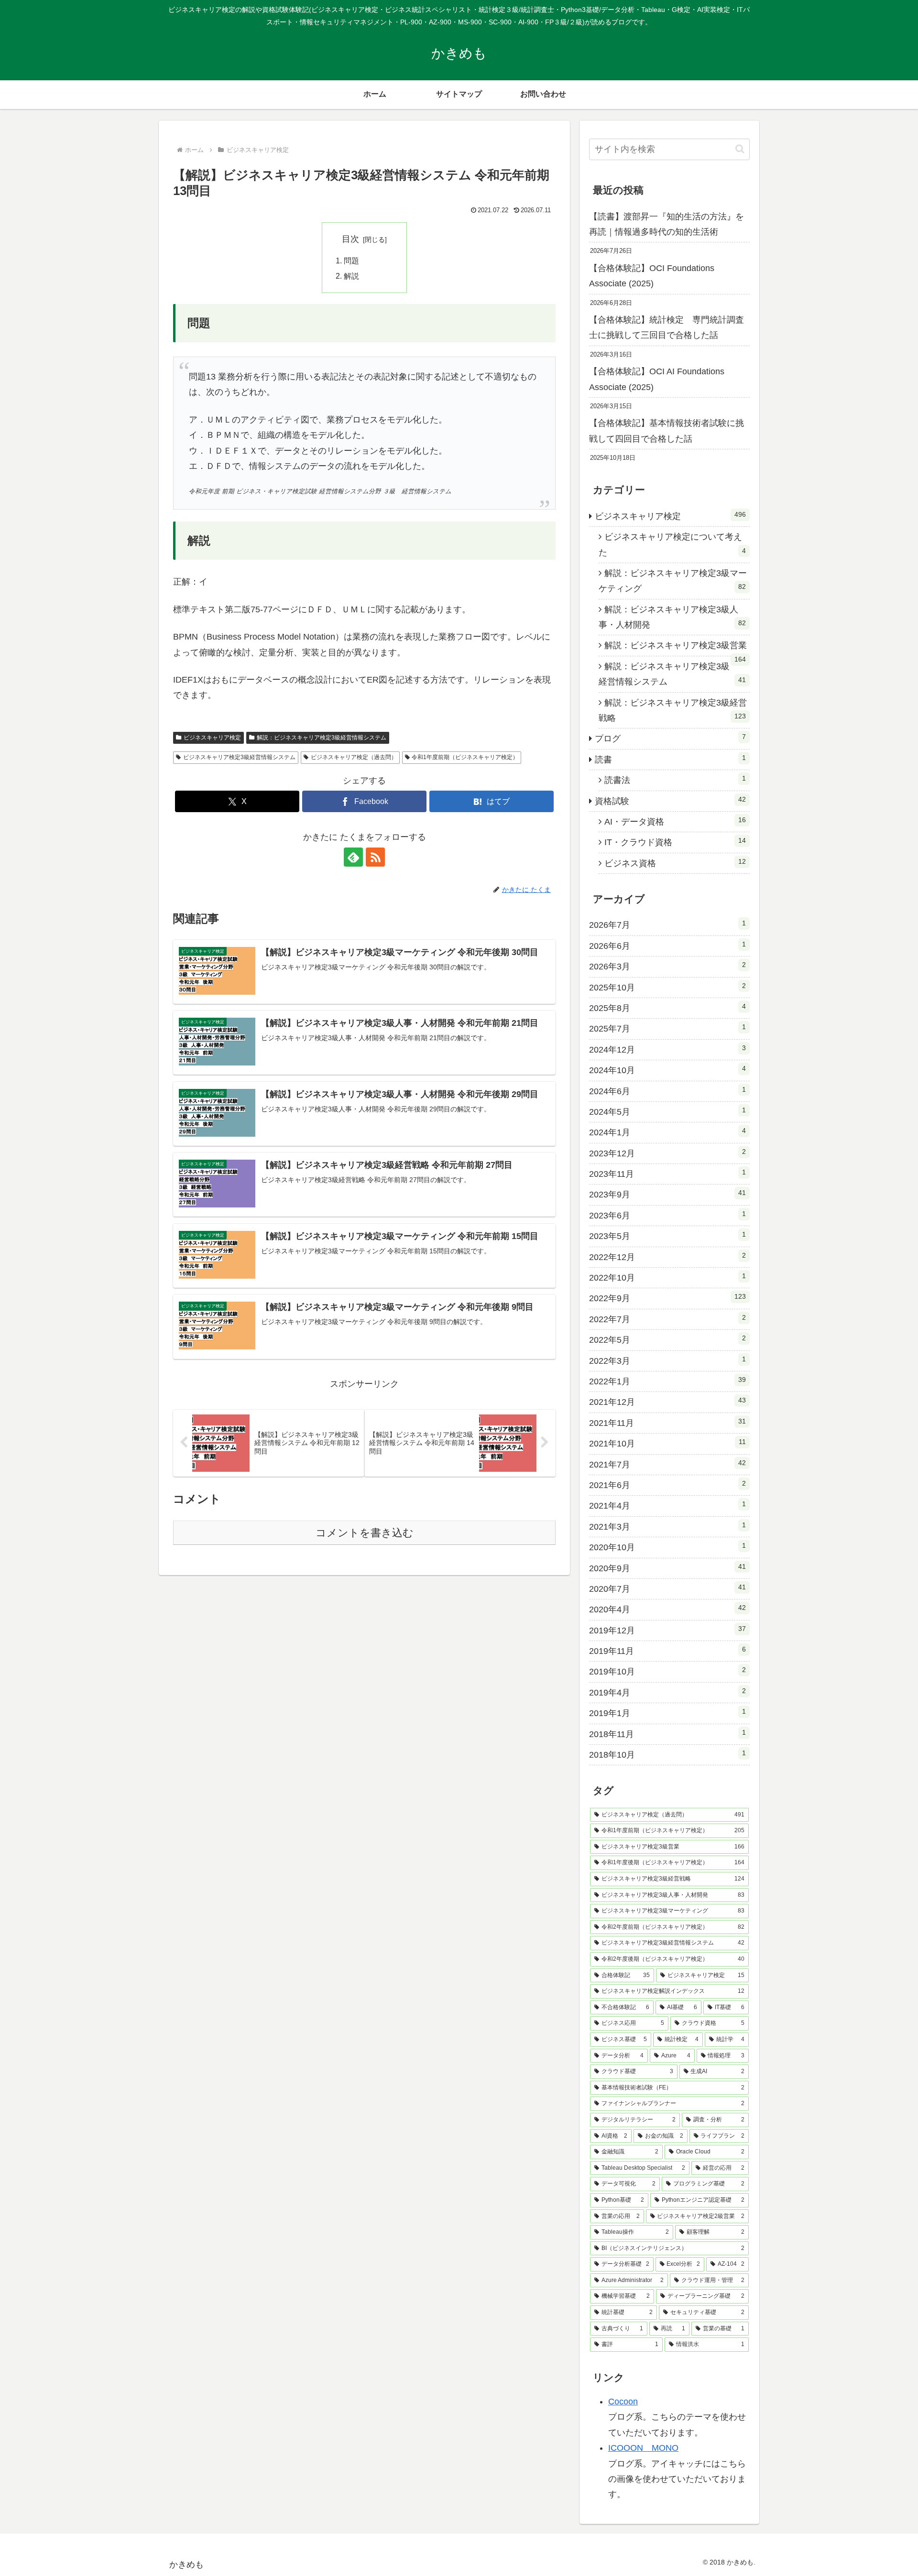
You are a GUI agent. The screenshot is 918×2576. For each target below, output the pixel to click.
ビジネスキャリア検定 (212, 738)
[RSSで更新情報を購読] (375, 857)
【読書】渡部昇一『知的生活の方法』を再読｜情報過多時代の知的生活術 (667, 224)
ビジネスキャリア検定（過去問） (354, 757)
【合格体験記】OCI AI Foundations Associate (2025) (657, 379)
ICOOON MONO (643, 2448)
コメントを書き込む (365, 1533)
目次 (350, 239)
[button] (740, 149)
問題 (351, 261)
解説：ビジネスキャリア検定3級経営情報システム (322, 738)
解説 (351, 276)
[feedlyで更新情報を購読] (353, 857)
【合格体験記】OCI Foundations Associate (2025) (652, 276)
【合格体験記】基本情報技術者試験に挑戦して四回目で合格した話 (667, 431)
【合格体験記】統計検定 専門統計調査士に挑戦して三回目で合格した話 (667, 327)
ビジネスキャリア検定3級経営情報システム (239, 757)
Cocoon (623, 2402)
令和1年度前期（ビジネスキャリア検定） (465, 757)
